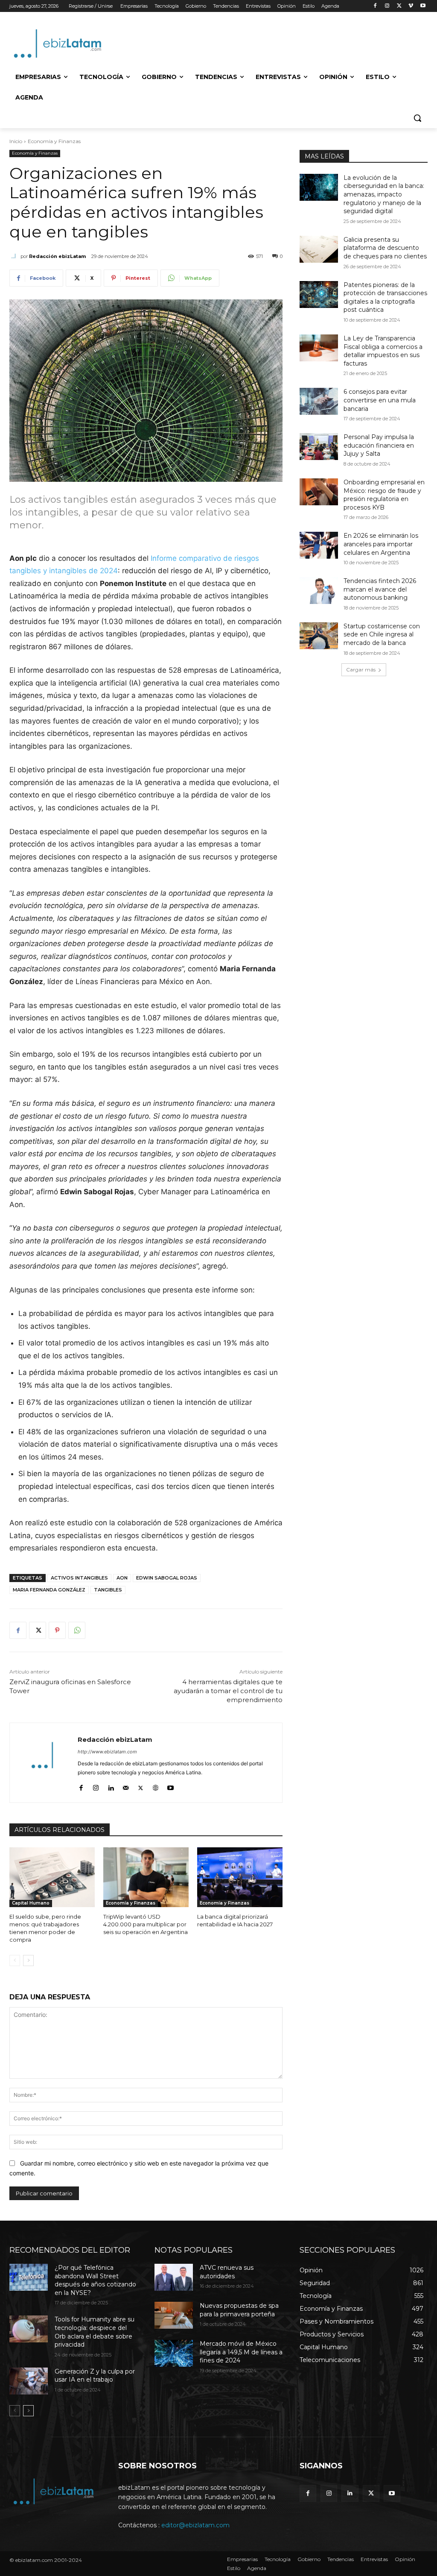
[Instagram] (387, 6)
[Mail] (126, 1786)
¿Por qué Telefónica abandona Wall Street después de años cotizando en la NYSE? (95, 2280)
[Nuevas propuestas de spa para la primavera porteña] (174, 2315)
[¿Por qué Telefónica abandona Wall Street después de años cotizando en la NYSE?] (29, 2277)
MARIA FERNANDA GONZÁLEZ (49, 1590)
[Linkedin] (111, 1786)
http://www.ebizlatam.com (107, 1752)
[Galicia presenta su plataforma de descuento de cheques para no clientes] (319, 249)
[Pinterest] (57, 1630)
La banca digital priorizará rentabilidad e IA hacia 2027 (235, 1920)
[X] (399, 6)
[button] (417, 118)
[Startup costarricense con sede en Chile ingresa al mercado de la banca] (319, 636)
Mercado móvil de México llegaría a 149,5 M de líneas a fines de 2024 (241, 2352)
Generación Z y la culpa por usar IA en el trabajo (95, 2376)
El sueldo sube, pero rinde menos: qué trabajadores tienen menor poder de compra (45, 1928)
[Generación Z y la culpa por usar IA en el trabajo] (29, 2381)
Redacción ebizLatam (57, 256)
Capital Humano (31, 1903)
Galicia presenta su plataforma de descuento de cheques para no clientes (385, 248)
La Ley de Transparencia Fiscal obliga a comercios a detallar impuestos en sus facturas (383, 351)
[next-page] (28, 1961)
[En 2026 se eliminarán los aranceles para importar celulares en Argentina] (319, 545)
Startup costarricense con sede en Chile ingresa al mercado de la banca (382, 634)
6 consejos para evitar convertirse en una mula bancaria (380, 400)
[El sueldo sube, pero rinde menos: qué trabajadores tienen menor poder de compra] (52, 1877)
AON (122, 1578)
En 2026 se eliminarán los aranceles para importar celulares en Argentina (381, 544)
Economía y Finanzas (54, 141)
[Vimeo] (411, 6)
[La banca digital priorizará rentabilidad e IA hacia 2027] (240, 1877)
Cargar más (361, 670)
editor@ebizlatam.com (195, 2525)
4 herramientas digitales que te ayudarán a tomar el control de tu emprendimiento (228, 1691)
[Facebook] (375, 6)
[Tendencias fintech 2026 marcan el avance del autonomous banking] (319, 591)
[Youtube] (423, 6)
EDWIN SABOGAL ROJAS (167, 1578)
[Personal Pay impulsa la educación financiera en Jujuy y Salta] (319, 447)
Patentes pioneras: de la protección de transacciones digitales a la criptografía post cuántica (385, 297)
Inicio (16, 141)
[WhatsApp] (77, 1630)
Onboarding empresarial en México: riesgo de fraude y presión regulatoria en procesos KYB (384, 495)
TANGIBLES (108, 1590)
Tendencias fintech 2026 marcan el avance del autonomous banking (380, 589)
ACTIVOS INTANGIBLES (79, 1578)
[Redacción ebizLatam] (15, 256)
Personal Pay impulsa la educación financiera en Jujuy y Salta (379, 445)
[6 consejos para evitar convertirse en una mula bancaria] (319, 401)
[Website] (156, 1786)
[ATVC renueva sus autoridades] (174, 2277)
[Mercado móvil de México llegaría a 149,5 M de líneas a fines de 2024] (174, 2353)
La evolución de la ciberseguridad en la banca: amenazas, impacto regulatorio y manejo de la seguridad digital (384, 194)
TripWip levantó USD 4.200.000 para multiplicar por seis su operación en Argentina (146, 1924)
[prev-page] (15, 1961)
